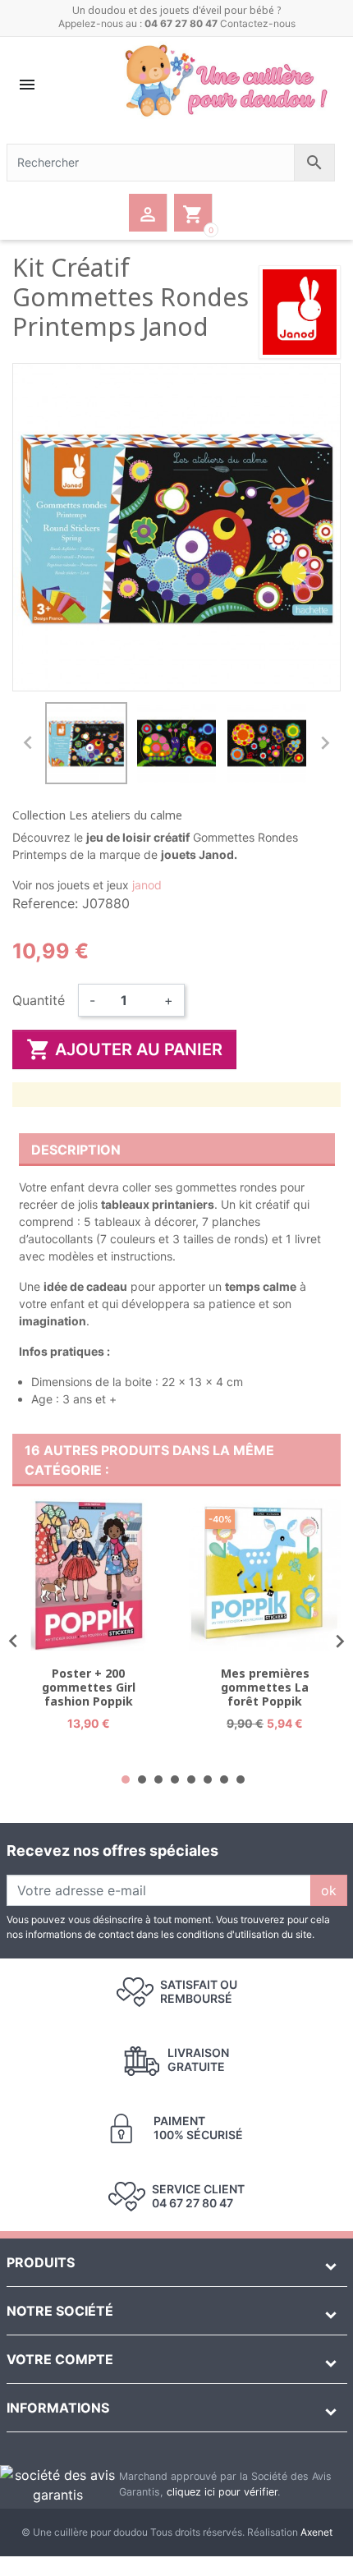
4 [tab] (175, 1779)
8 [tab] (241, 1779)
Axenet (316, 2532)
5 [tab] (191, 1779)
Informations (58, 2408)
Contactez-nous (258, 23)
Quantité (39, 1000)
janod (147, 885)
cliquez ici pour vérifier (222, 2492)
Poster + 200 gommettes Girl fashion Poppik (89, 1687)
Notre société (60, 2311)
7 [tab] (224, 1779)
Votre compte (60, 2359)
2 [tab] (142, 1779)
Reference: (45, 903)
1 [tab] (126, 1779)
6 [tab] (208, 1779)
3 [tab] (158, 1779)
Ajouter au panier (124, 1049)
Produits (41, 2262)
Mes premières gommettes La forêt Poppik (265, 1687)
